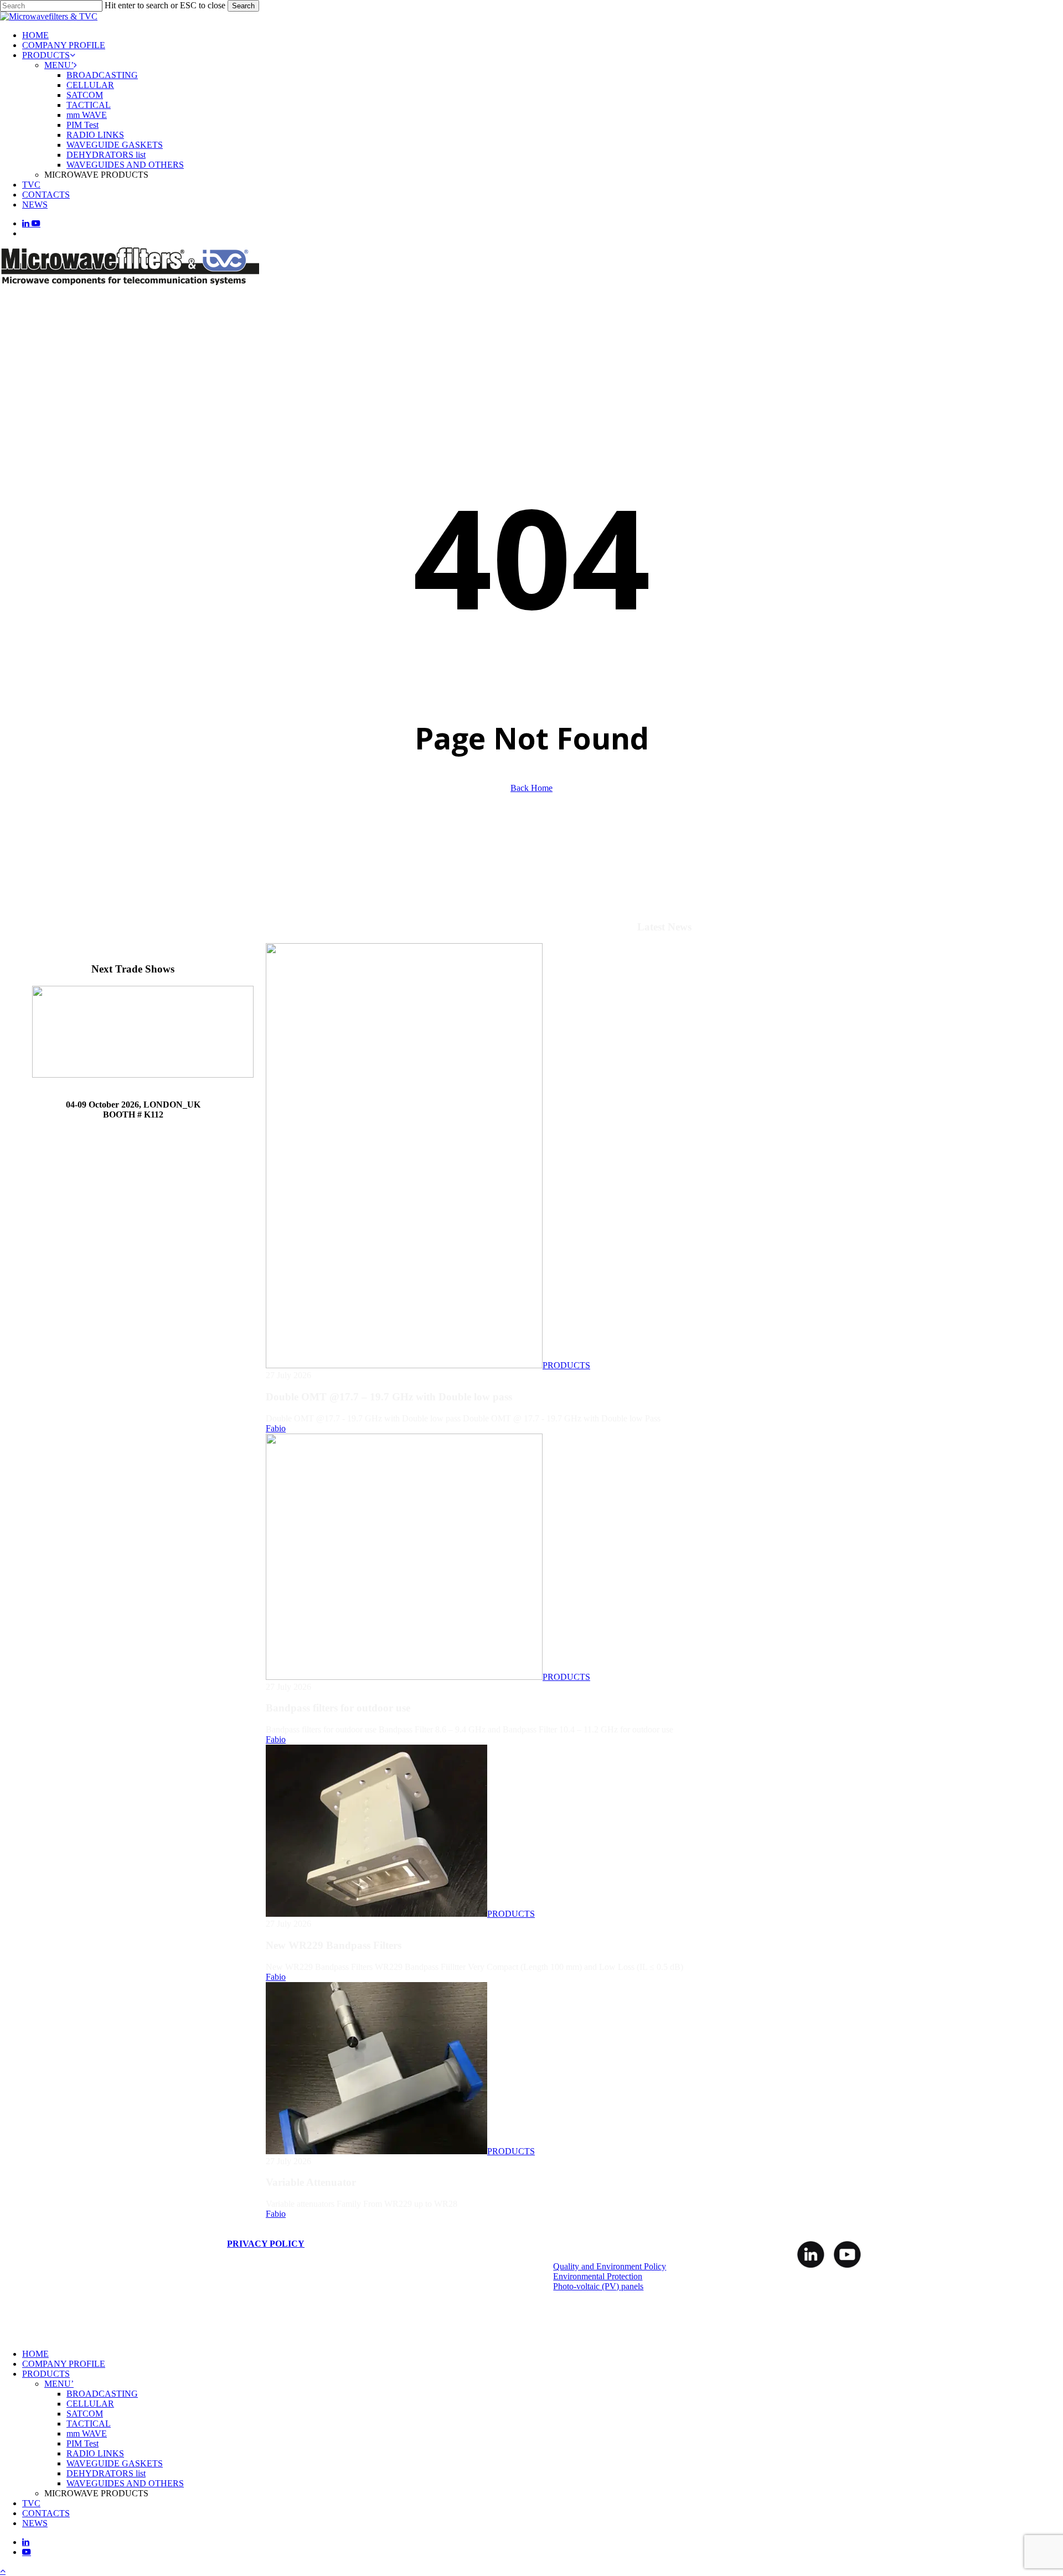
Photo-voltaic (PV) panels (598, 2286)
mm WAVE (87, 2433)
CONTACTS (46, 2513)
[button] (3, 2571)
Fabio (276, 1428)
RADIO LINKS (95, 2453)
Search (243, 6)
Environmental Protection (598, 2276)
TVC (31, 2503)
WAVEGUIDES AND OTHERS (125, 2483)
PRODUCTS (566, 1365)
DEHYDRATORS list (106, 2473)
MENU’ (59, 2384)
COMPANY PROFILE (64, 2364)
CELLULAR (90, 2404)
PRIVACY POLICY (266, 2244)
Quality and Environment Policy (610, 2266)
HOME (35, 2354)
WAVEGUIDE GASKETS (115, 2463)
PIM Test (82, 2443)
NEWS (35, 2523)
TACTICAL (89, 2424)
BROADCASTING (102, 2394)
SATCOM (85, 2414)
